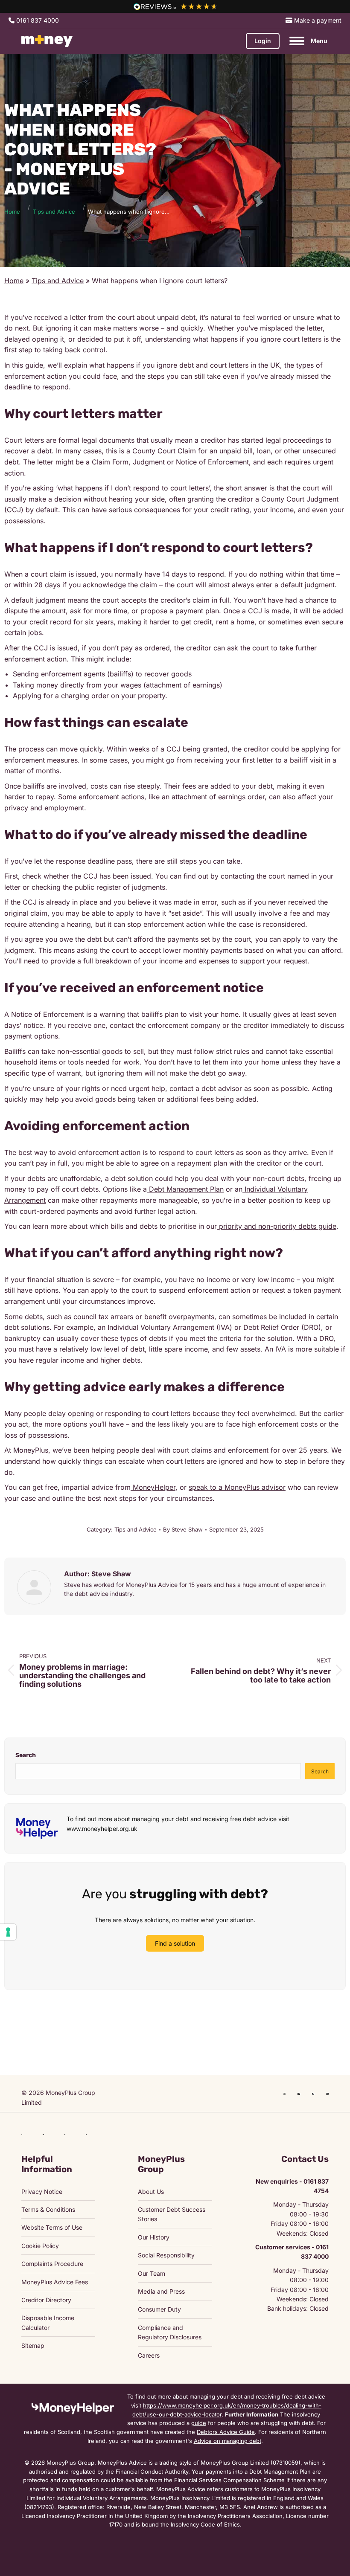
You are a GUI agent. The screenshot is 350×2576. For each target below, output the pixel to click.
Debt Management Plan (185, 1189)
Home (14, 281)
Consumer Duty (159, 2309)
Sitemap (33, 2345)
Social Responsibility (166, 2255)
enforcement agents (73, 674)
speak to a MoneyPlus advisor (237, 1487)
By (183, 1529)
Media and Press (161, 2291)
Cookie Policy (40, 2246)
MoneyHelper (153, 1487)
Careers (149, 2355)
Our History (154, 2237)
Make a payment (317, 20)
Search (26, 1755)
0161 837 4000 (37, 20)
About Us (151, 2192)
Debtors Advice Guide (226, 2432)
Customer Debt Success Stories (172, 2214)
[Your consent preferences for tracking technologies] (8, 1932)
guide (199, 2423)
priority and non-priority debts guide (277, 1226)
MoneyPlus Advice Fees (55, 2282)
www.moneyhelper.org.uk (102, 1829)
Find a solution (175, 1943)
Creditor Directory (46, 2300)
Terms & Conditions (48, 2209)
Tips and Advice (58, 281)
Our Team (152, 2273)
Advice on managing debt (227, 2441)
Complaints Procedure (52, 2264)
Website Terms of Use (52, 2227)
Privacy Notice (42, 2192)
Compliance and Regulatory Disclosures (170, 2332)
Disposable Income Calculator (48, 2322)
